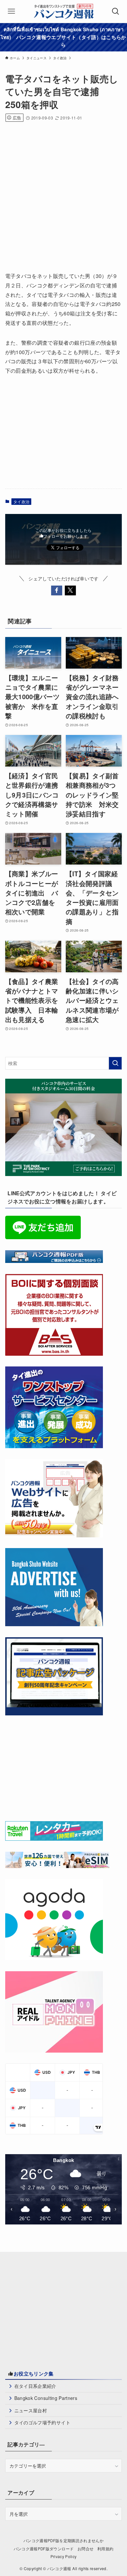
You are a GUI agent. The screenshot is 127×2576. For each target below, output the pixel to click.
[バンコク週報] (63, 11)
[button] (57, 590)
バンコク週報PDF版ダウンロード (44, 2549)
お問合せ (85, 2549)
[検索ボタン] (116, 11)
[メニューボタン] (11, 11)
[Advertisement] (63, 194)
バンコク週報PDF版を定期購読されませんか (63, 2541)
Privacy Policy (64, 2556)
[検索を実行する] (115, 1063)
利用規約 (105, 2549)
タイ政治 (21, 501)
